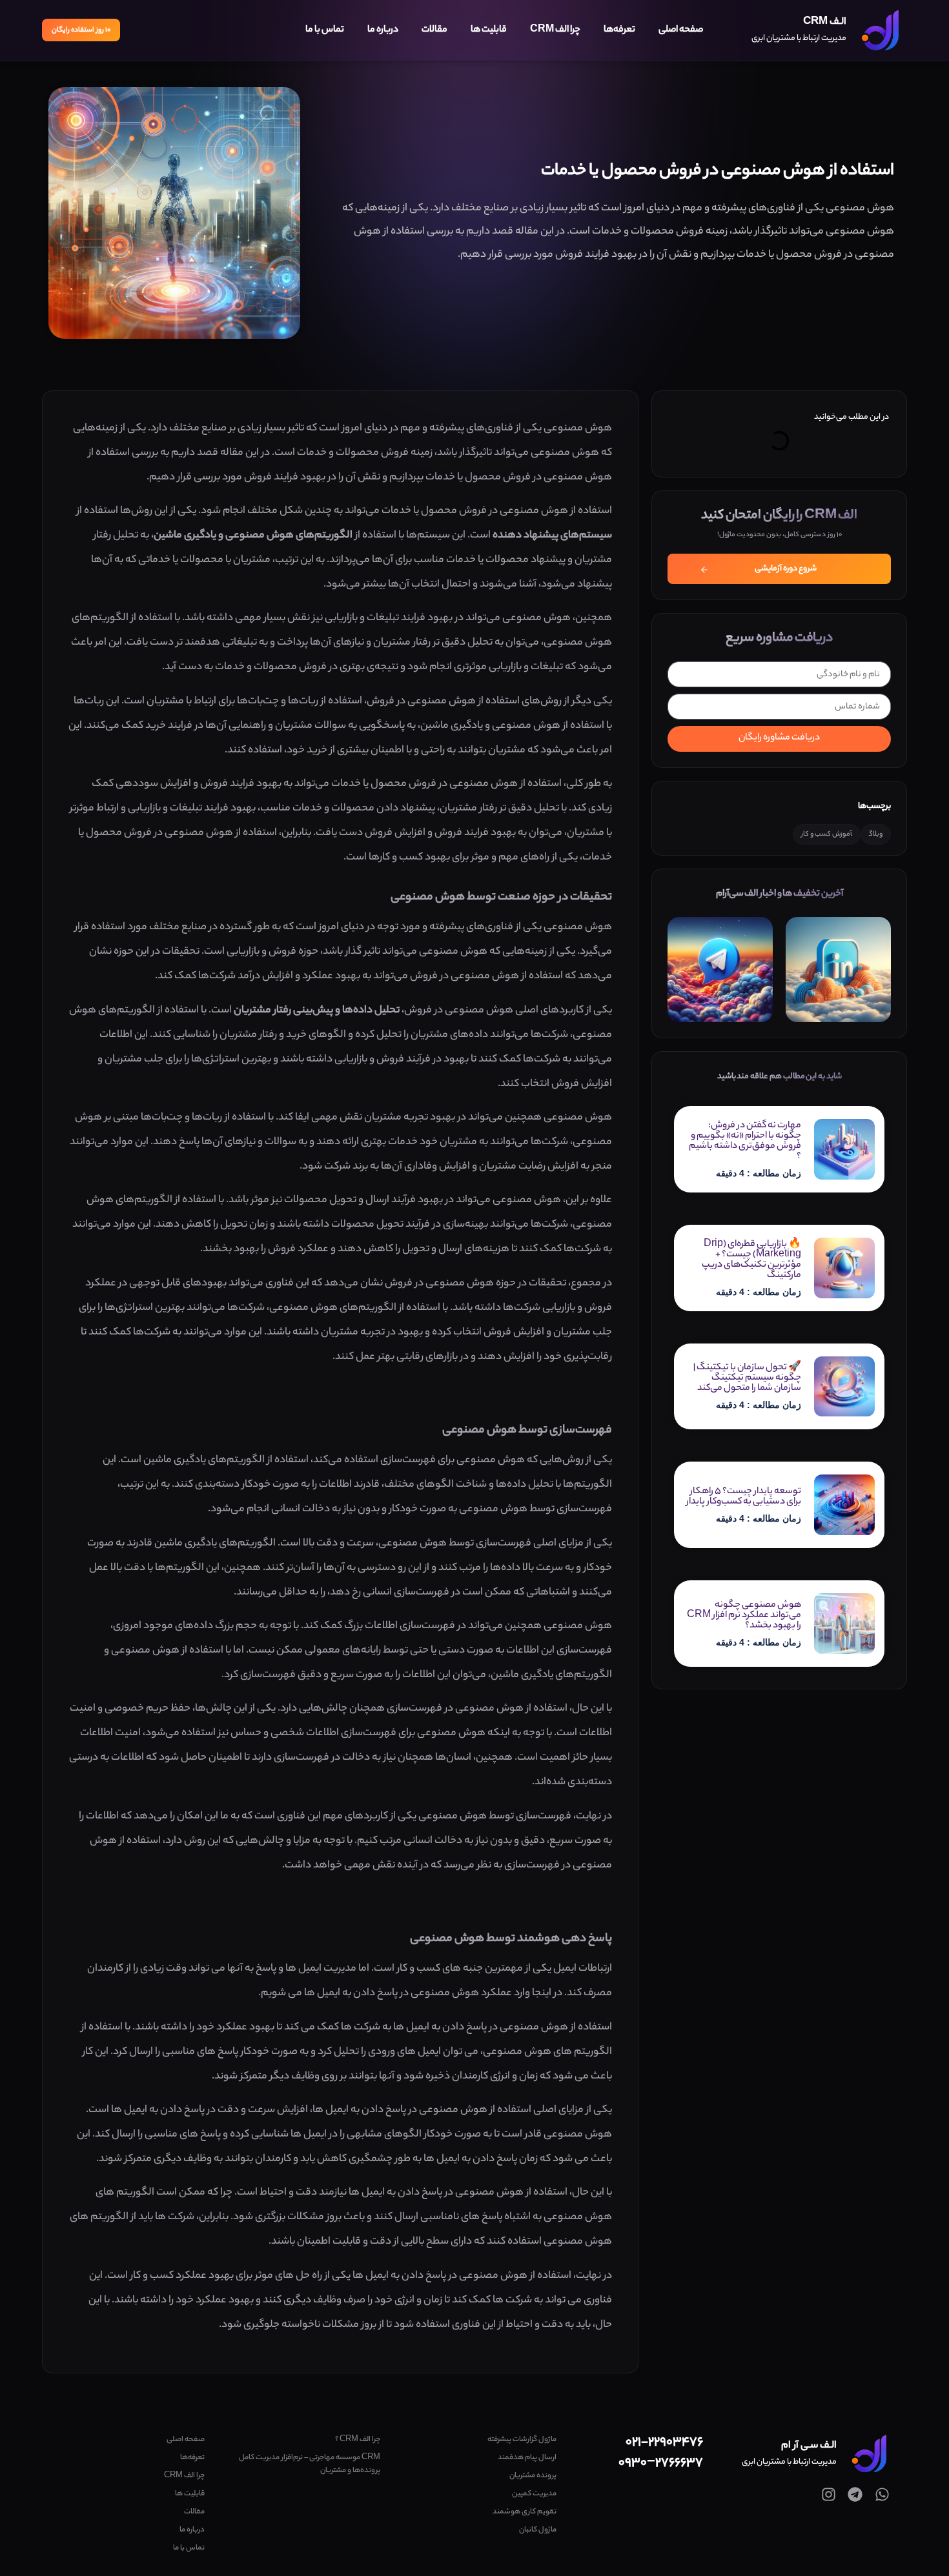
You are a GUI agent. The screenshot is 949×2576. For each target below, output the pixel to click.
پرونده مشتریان (533, 2476)
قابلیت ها (489, 30)
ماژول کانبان (537, 2530)
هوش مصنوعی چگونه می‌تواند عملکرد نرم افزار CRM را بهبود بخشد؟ (744, 1616)
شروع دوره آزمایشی (786, 569)
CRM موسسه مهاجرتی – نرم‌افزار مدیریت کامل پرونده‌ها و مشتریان (310, 2464)
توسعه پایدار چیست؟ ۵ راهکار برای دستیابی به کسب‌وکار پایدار (744, 1497)
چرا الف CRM (555, 30)
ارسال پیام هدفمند (527, 2458)
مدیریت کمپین (534, 2494)
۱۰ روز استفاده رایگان (81, 30)
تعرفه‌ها (619, 30)
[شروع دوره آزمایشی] (704, 570)
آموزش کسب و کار (827, 834)
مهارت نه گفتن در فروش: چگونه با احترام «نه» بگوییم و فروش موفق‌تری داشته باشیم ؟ (745, 1142)
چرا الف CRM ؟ (358, 2440)
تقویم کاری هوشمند (524, 2512)
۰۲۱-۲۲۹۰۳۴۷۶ (664, 2443)
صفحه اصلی (681, 30)
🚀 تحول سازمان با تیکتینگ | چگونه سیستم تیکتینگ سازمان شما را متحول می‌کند (747, 1378)
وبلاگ (876, 834)
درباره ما (383, 30)
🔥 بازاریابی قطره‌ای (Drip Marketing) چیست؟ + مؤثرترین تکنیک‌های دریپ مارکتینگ (751, 1260)
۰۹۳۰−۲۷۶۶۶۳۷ (661, 2463)
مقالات (434, 30)
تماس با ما (325, 30)
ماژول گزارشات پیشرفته (522, 2440)
